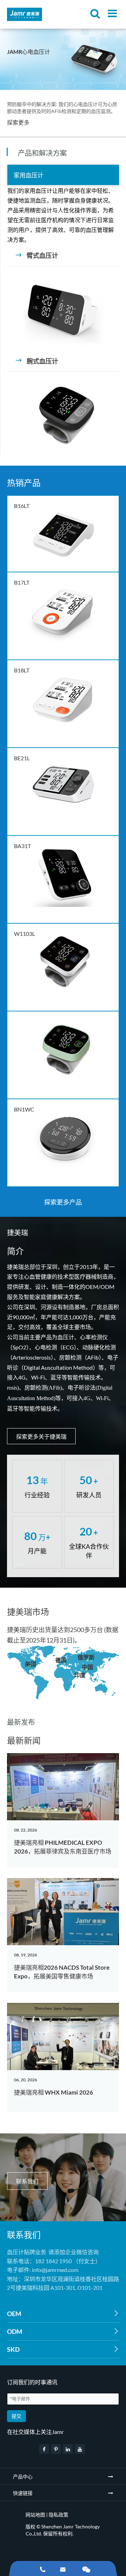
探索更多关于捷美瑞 (41, 1436)
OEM (63, 2314)
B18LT (22, 670)
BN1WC (24, 1109)
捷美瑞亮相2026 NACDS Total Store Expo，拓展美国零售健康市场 (62, 1972)
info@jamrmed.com (55, 2270)
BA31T (22, 846)
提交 (16, 2416)
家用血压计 (29, 175)
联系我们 (27, 2181)
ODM (63, 2331)
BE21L (22, 758)
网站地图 (35, 2515)
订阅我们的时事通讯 (32, 2382)
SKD (63, 2349)
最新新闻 (24, 1740)
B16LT (22, 506)
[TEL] (43, 2568)
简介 (15, 1251)
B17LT (22, 582)
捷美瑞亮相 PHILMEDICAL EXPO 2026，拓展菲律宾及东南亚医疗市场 (63, 1847)
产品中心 (23, 2476)
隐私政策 (58, 2515)
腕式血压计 (37, 361)
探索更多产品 (63, 1202)
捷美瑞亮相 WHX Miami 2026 (54, 2092)
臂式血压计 (37, 255)
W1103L (24, 934)
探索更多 (18, 122)
